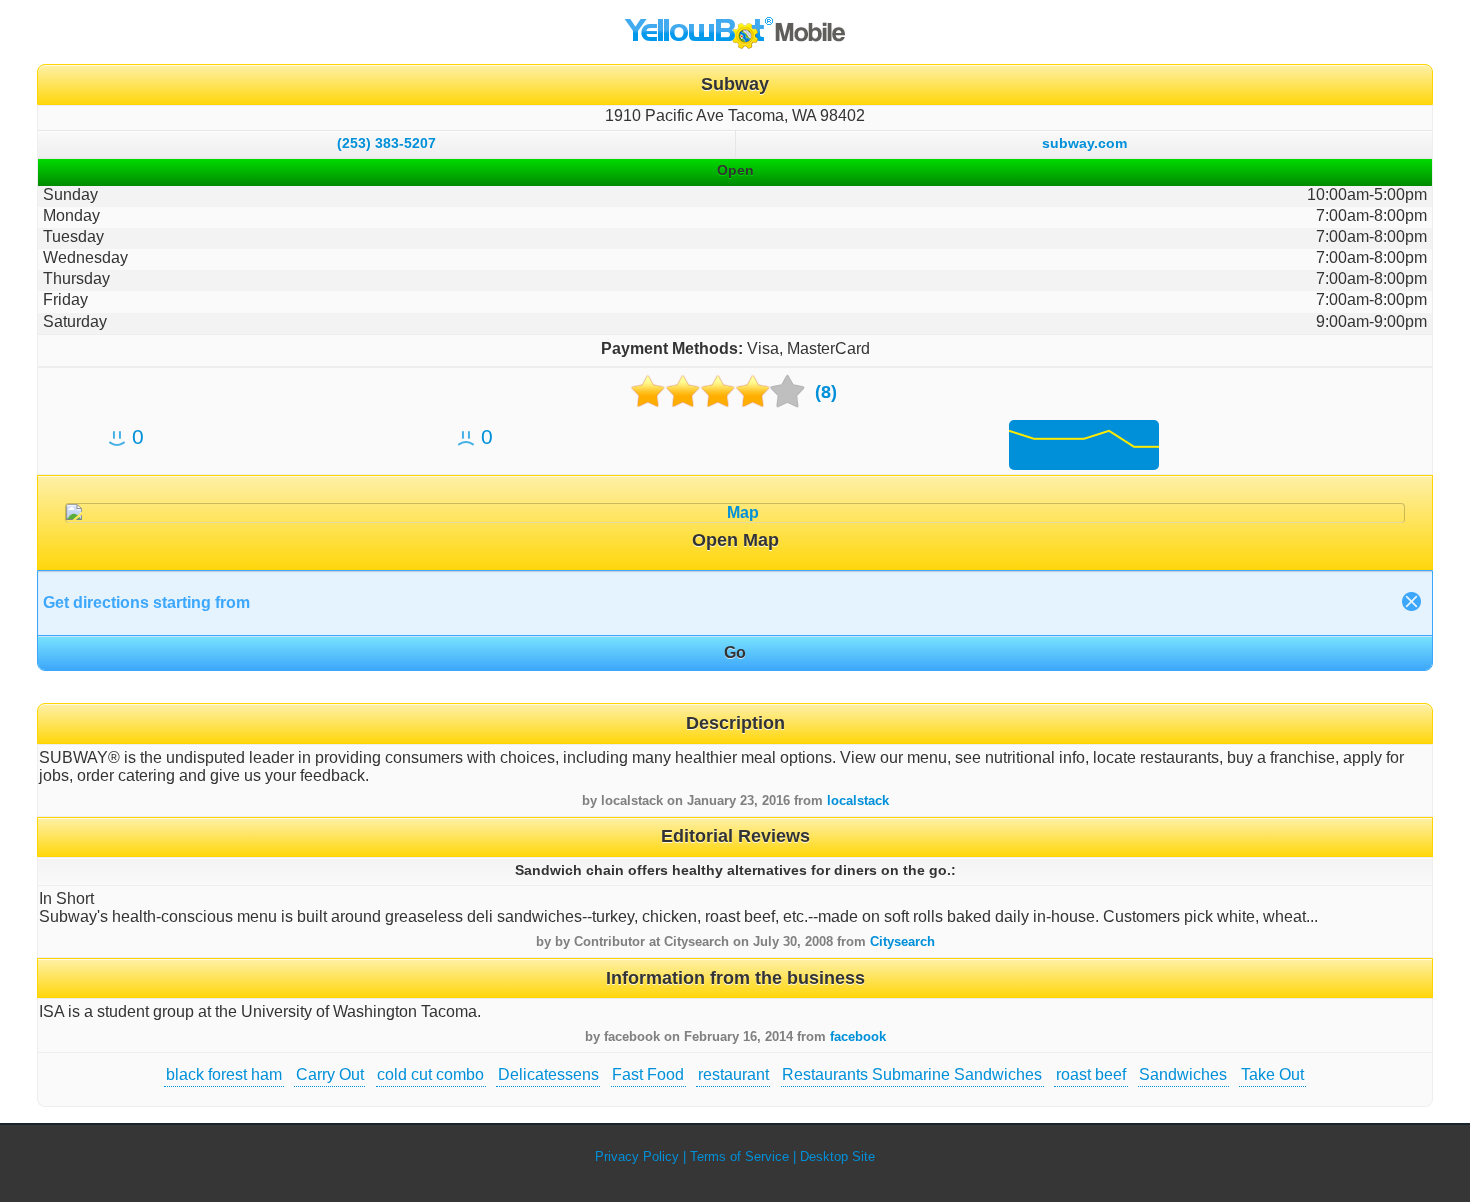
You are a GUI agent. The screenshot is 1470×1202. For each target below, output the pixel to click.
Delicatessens (548, 1074)
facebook (858, 1036)
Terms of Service (739, 1156)
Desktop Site (837, 1156)
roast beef (1091, 1074)
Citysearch (902, 941)
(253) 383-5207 (386, 143)
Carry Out (330, 1074)
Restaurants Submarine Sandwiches (912, 1074)
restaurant (733, 1074)
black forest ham (224, 1074)
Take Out (1272, 1074)
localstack (858, 800)
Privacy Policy (637, 1156)
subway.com (1084, 143)
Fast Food (648, 1074)
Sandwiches (1183, 1074)
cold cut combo (430, 1074)
